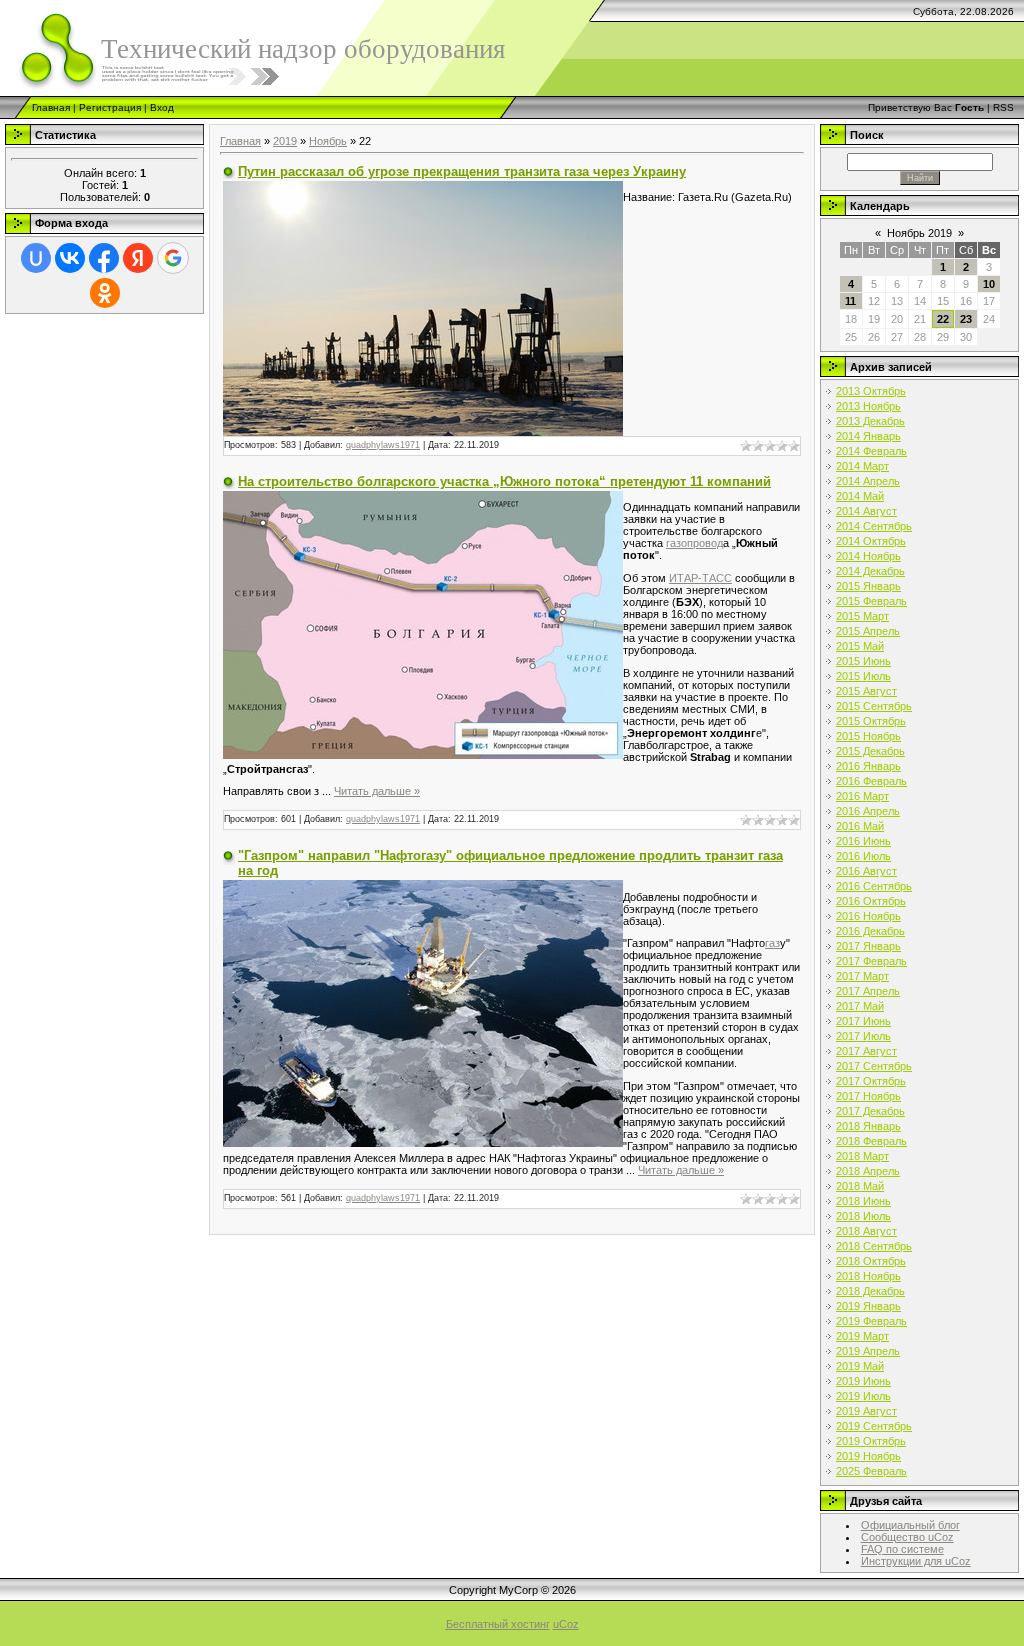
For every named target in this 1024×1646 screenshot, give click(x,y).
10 (989, 284)
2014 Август (866, 511)
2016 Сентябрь (874, 886)
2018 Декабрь (870, 1291)
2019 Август (866, 1411)
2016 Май (860, 826)
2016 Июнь (863, 841)
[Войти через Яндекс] (138, 258)
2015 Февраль (871, 601)
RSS (1003, 107)
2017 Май (860, 1006)
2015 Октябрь (871, 721)
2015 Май (860, 646)
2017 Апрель (868, 991)
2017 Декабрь (870, 1111)
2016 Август (866, 871)
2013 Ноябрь (868, 406)
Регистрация (110, 107)
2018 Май (860, 1186)
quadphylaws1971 (383, 445)
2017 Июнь (863, 1021)
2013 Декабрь (870, 421)
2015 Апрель (868, 631)
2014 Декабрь (870, 571)
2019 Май (860, 1366)
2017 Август (866, 1051)
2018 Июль (863, 1216)
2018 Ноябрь (868, 1276)
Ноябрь (328, 141)
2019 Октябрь (871, 1441)
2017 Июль (863, 1036)
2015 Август (866, 691)
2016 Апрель (868, 811)
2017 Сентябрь (874, 1066)
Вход (162, 107)
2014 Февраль (871, 451)
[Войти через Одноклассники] (105, 293)
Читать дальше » (377, 791)
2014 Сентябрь (874, 526)
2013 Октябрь (871, 391)
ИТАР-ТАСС (700, 578)
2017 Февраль (871, 961)
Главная (51, 107)
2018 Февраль (871, 1141)
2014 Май (860, 496)
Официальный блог (910, 1525)
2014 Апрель (868, 481)
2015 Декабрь (870, 751)
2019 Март (862, 1336)
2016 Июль (863, 856)
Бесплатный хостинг (498, 1624)
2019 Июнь (863, 1381)
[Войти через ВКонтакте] (70, 258)
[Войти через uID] (36, 258)
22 (943, 319)
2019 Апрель (868, 1351)
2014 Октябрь (871, 541)
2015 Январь (868, 586)
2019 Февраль (871, 1321)
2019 (285, 141)
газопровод (694, 543)
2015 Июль (863, 676)
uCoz (566, 1624)
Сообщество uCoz (907, 1537)
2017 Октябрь (871, 1081)
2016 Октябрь (871, 901)
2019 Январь (868, 1306)
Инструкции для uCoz (916, 1561)
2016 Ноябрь (868, 916)
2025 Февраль (871, 1471)
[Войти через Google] (173, 258)
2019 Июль (863, 1396)
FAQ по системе (902, 1549)
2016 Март (862, 796)
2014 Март (862, 466)
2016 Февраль (871, 781)
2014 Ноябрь (868, 556)
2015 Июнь (863, 661)
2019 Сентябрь (874, 1426)
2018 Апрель (868, 1171)
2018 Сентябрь (874, 1246)
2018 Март (862, 1156)
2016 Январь (868, 766)
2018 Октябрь (871, 1261)
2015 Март (862, 616)
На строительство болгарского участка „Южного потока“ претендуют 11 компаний (504, 481)
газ (772, 943)
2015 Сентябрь (874, 706)
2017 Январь (868, 946)
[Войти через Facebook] (104, 258)
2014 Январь (868, 436)
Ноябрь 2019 (919, 233)
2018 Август (866, 1231)
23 (966, 319)
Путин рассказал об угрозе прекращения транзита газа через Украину (462, 171)
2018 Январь (868, 1126)
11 (850, 301)
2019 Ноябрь (868, 1456)
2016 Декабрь (870, 931)
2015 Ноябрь (868, 736)
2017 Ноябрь (868, 1096)
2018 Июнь (863, 1201)
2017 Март (862, 976)
